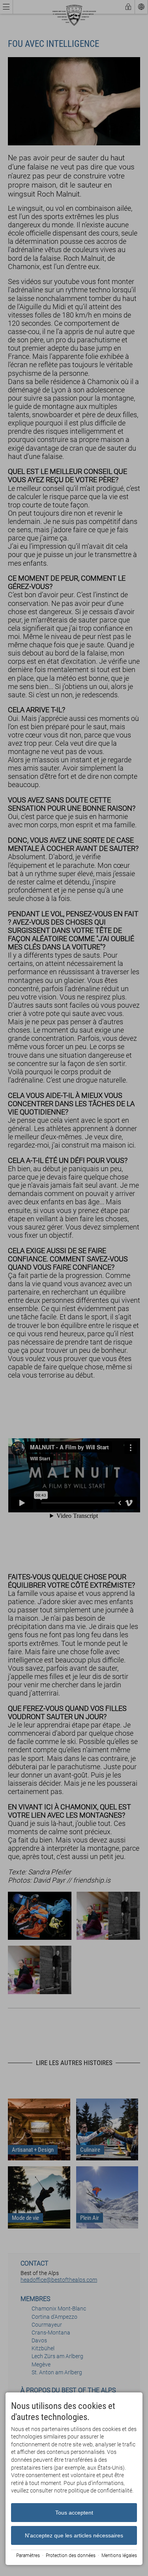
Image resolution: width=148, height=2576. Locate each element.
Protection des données (71, 2556)
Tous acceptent (74, 2513)
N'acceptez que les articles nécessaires (74, 2535)
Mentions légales (119, 2556)
